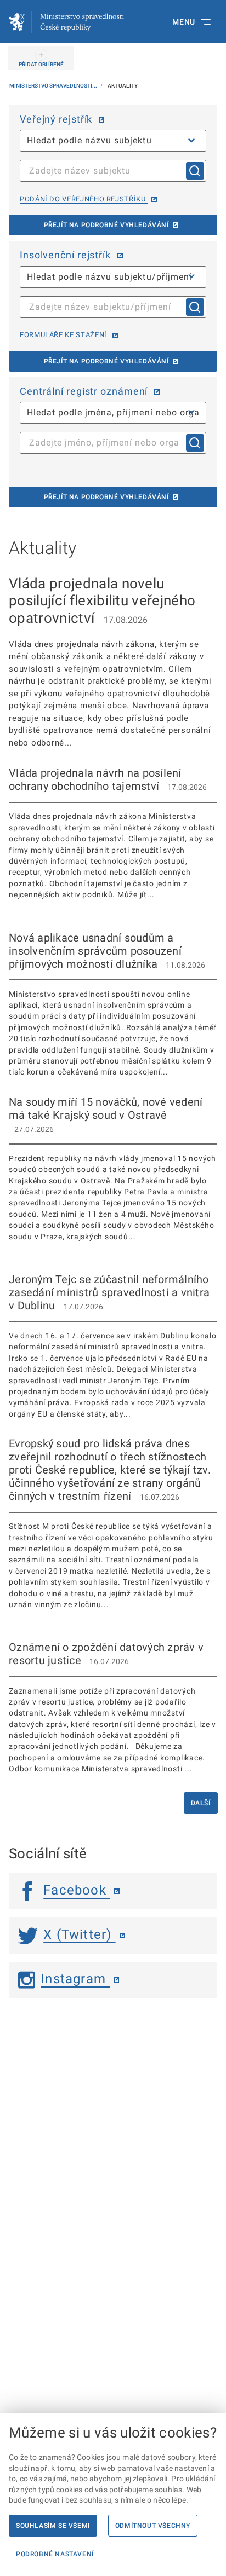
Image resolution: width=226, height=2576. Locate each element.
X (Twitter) (79, 1934)
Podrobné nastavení (55, 2554)
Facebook (77, 1890)
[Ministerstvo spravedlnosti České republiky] (66, 22)
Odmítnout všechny (153, 2526)
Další (201, 1803)
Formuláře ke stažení (64, 335)
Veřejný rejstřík (57, 119)
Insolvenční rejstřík (67, 255)
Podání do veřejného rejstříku (84, 199)
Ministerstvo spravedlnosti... (54, 86)
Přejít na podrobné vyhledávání (106, 225)
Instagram (75, 1979)
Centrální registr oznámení (85, 391)
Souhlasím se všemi (53, 2526)
